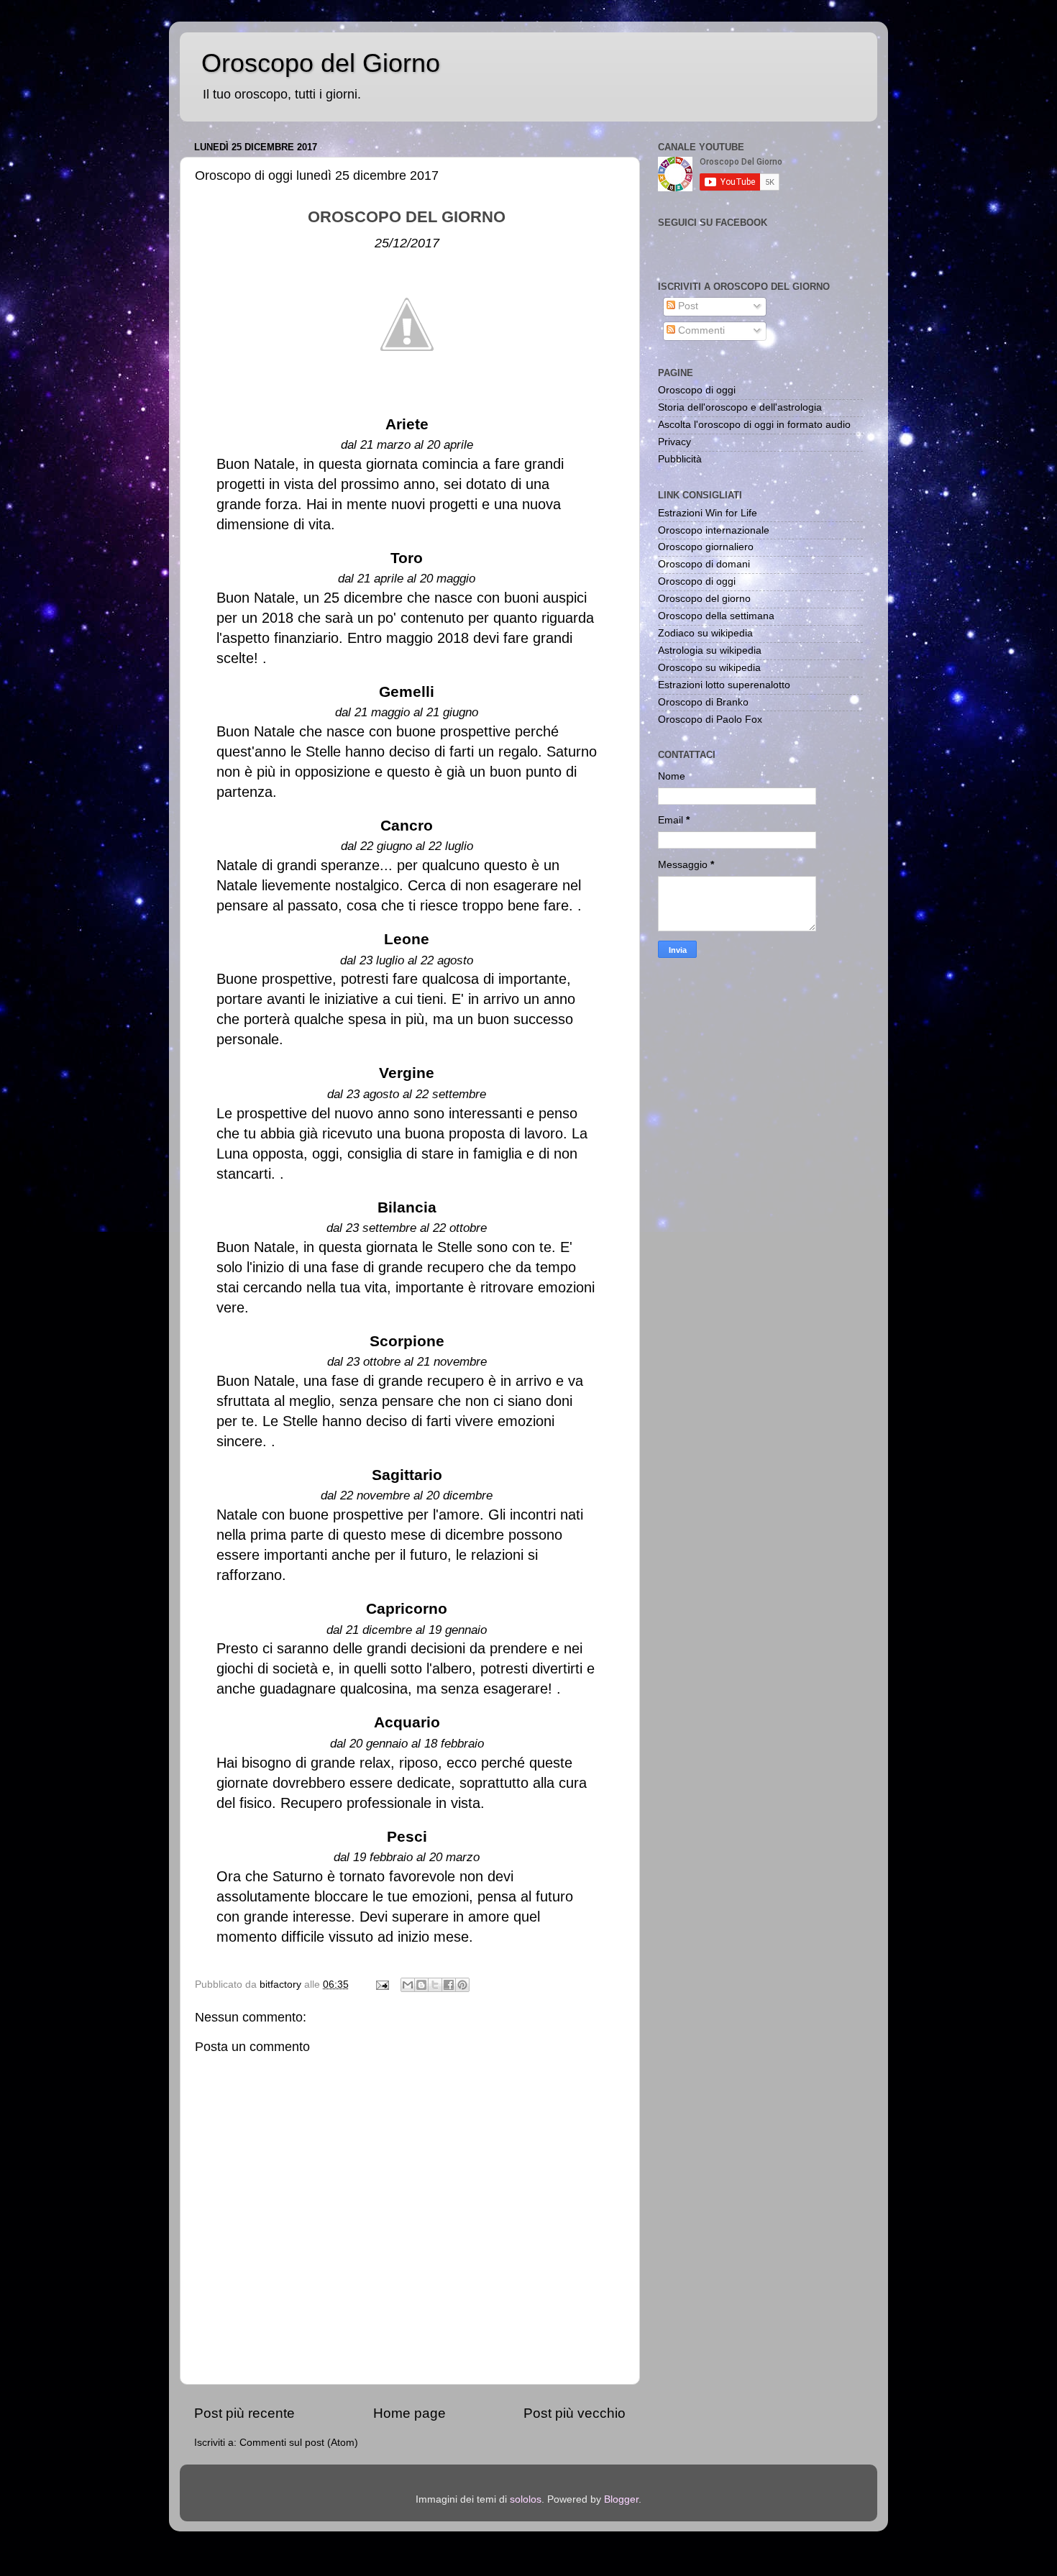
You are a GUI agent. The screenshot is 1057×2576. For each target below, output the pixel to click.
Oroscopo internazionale (714, 530)
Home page (409, 2413)
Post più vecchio (575, 2413)
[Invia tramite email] (408, 1985)
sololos (526, 2499)
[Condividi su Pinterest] (462, 1985)
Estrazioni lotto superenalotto (724, 685)
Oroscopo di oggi (697, 390)
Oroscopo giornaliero (706, 547)
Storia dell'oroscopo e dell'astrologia (740, 407)
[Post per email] (381, 1984)
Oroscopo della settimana (716, 616)
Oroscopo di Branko (703, 702)
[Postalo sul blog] (421, 1985)
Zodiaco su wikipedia (705, 633)
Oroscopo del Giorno (321, 63)
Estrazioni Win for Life (708, 513)
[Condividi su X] (435, 1985)
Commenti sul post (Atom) (299, 2443)
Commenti (700, 330)
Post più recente (244, 2413)
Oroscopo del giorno (704, 599)
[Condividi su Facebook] (449, 1985)
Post (687, 306)
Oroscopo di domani (704, 564)
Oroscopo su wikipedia (709, 668)
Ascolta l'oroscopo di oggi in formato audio (754, 425)
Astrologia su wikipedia (710, 650)
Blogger (621, 2499)
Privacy (674, 442)
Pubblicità (680, 459)
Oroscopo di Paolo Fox (710, 720)
